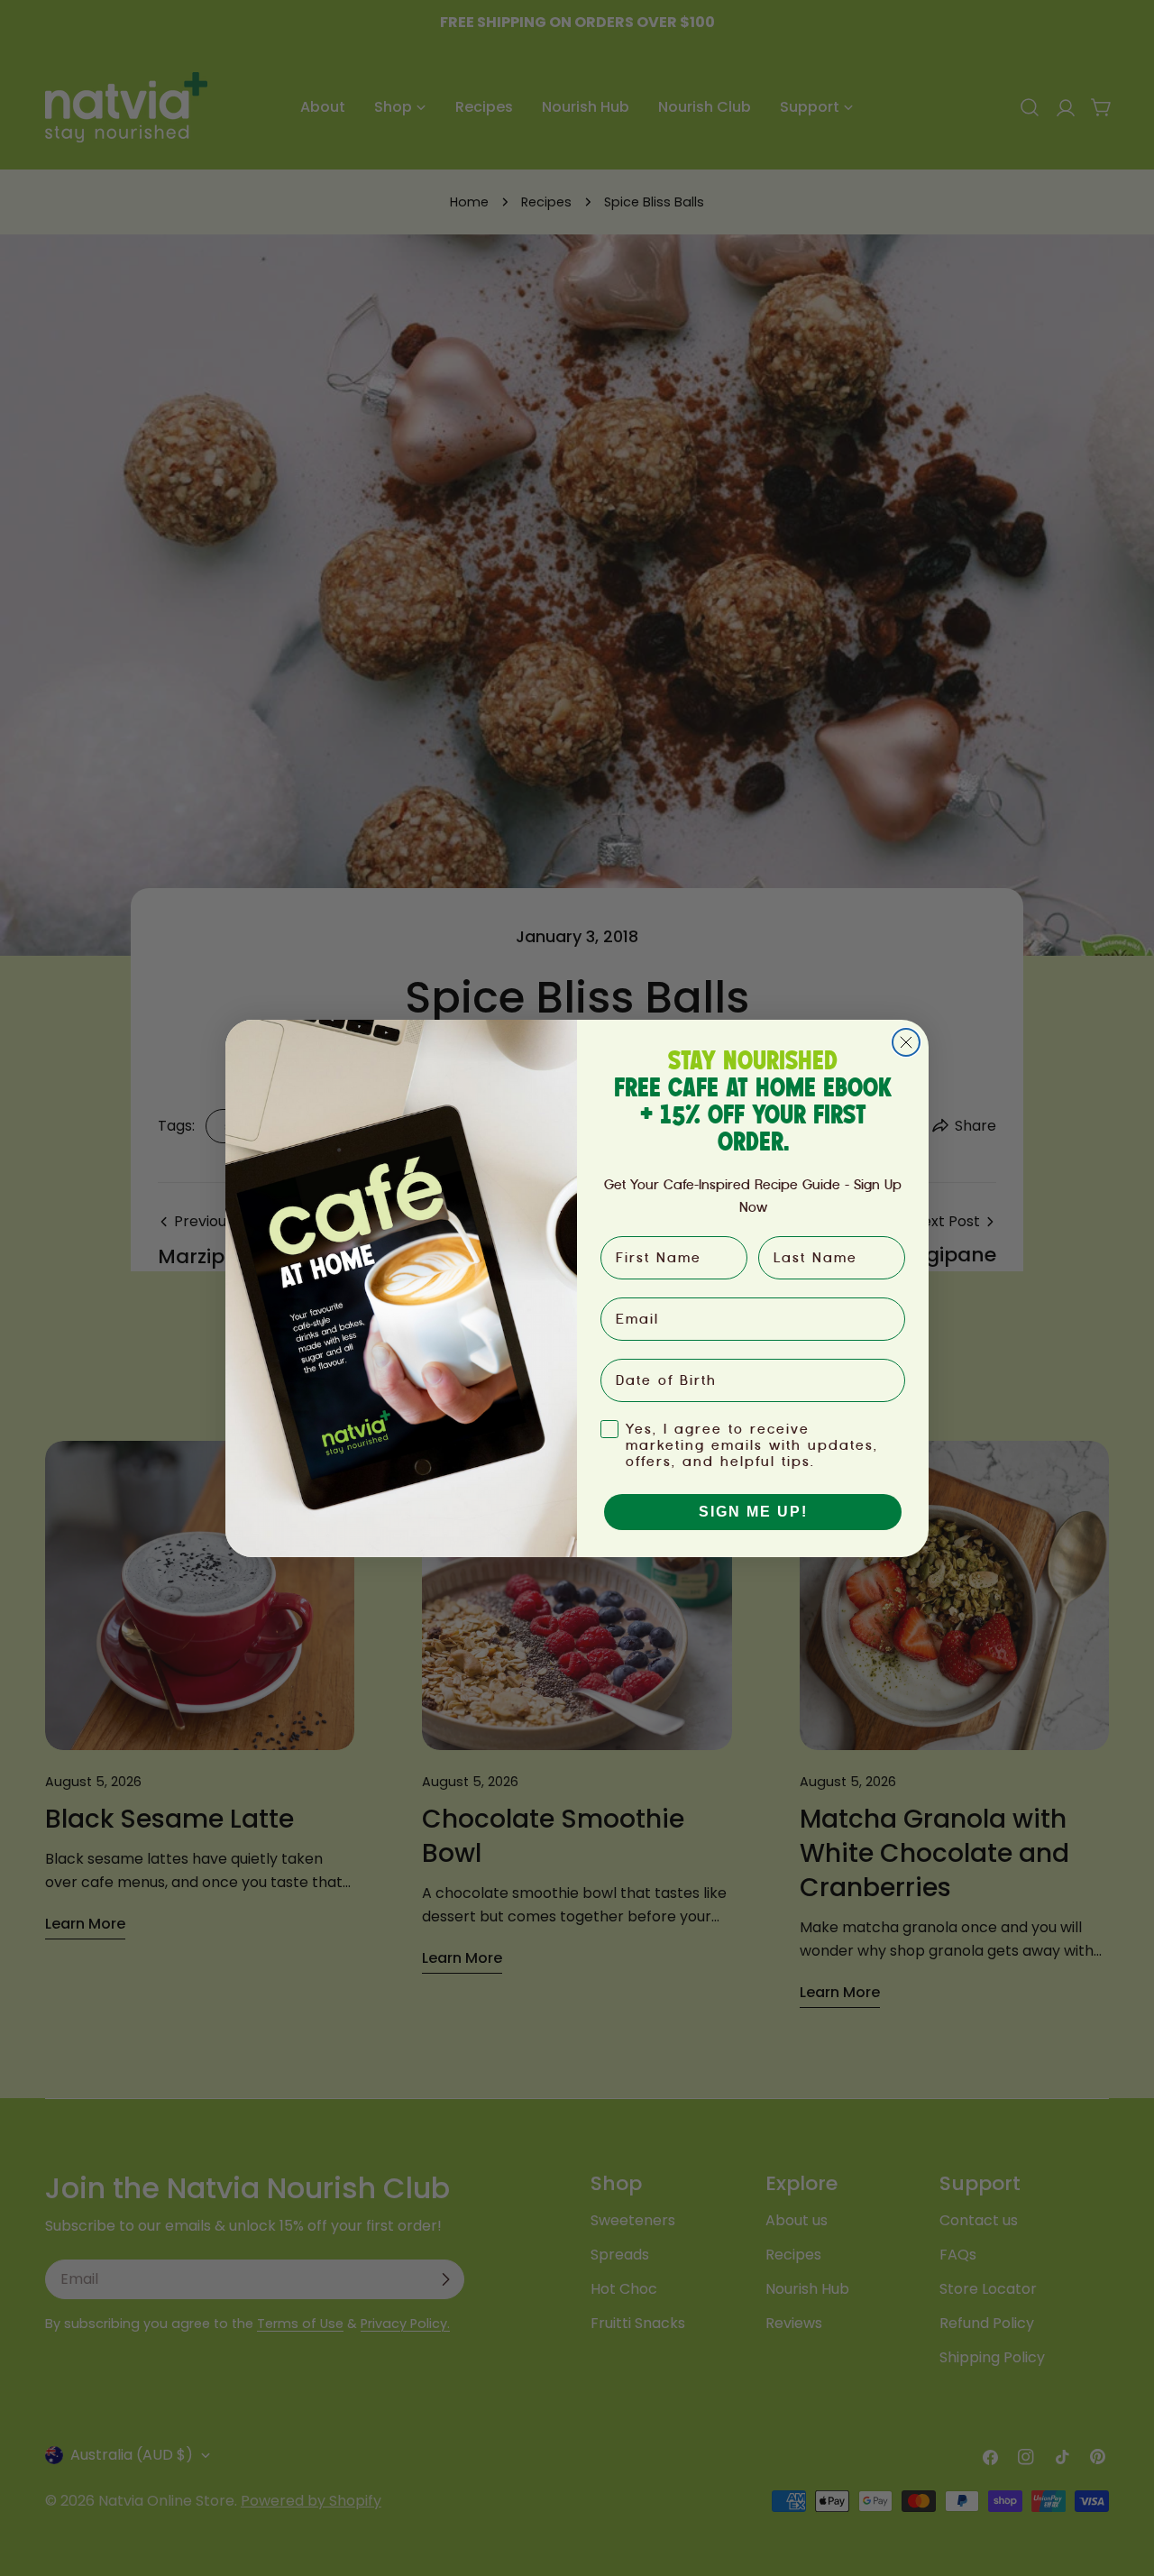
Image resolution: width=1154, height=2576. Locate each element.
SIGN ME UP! (753, 1512)
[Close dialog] (906, 1042)
